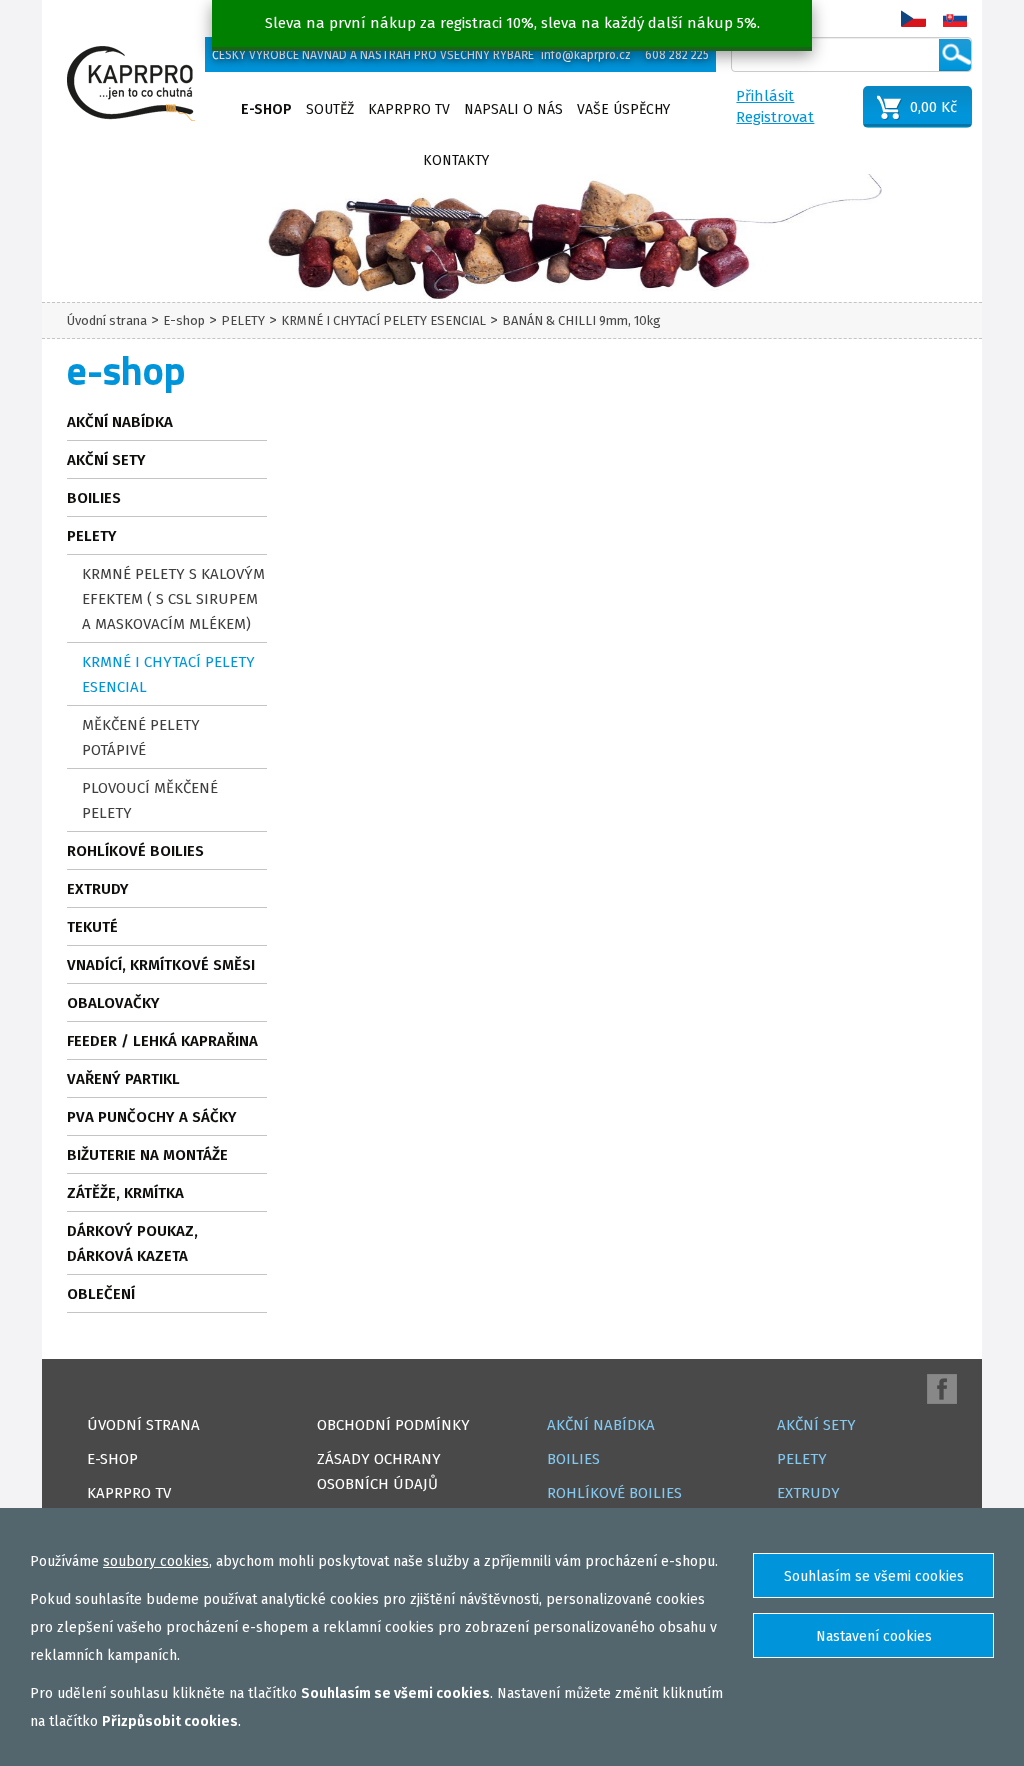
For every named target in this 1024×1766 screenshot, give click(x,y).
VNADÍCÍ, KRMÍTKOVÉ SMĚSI (161, 965)
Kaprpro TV (409, 109)
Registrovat (775, 117)
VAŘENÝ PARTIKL (123, 1079)
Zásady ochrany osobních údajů (379, 1471)
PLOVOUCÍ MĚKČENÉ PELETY (150, 800)
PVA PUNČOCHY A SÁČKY (152, 1117)
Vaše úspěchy (623, 109)
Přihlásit (765, 96)
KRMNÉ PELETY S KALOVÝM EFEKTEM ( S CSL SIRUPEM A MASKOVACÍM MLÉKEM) (173, 599)
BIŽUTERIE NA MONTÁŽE (147, 1155)
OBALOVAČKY (113, 1003)
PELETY (243, 320)
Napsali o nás (513, 109)
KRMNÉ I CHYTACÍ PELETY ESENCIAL (383, 320)
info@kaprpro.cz (586, 55)
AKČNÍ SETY (106, 460)
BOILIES (94, 498)
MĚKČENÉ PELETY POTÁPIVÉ (141, 737)
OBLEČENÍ (101, 1294)
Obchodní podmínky (393, 1425)
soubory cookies (156, 1561)
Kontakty (456, 160)
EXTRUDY (98, 889)
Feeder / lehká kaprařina (162, 1041)
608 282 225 (677, 55)
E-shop (266, 109)
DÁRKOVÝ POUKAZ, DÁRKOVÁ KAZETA (132, 1243)
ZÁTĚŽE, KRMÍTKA (125, 1193)
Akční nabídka (120, 422)
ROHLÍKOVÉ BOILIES (135, 851)
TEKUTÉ (92, 927)
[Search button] (955, 55)
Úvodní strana (107, 320)
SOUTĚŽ (330, 109)
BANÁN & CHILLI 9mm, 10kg (581, 320)
